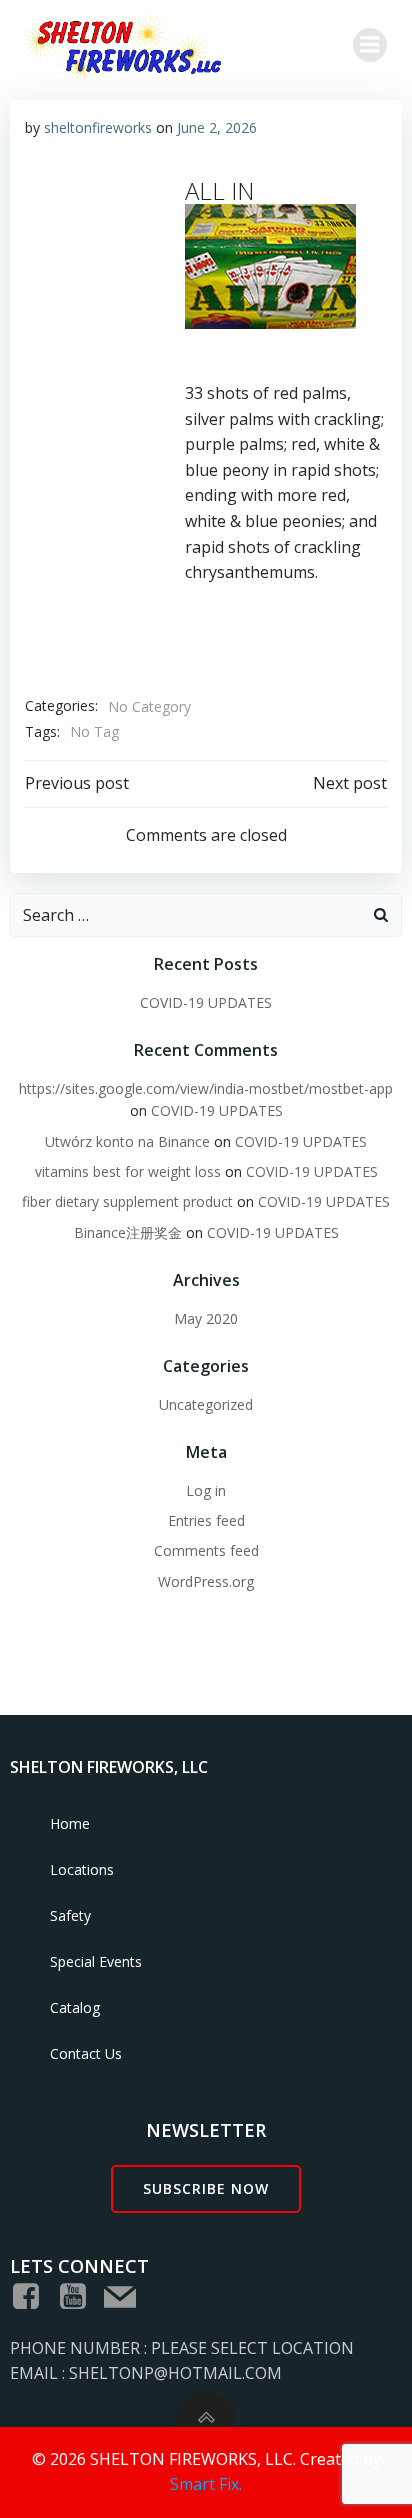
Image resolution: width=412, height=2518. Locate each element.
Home (70, 1823)
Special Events (96, 1961)
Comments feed (206, 1550)
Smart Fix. (206, 2484)
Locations (82, 1869)
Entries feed (206, 1520)
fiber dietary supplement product (127, 1201)
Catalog (75, 2007)
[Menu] (370, 45)
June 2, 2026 (217, 127)
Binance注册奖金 (128, 1232)
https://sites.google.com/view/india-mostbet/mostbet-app (206, 1088)
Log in (206, 1490)
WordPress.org (206, 1581)
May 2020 (206, 1318)
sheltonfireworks (98, 127)
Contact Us (86, 2053)
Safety (70, 1915)
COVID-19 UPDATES (206, 1002)
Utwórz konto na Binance (127, 1141)
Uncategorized (206, 1404)
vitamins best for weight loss (128, 1171)
